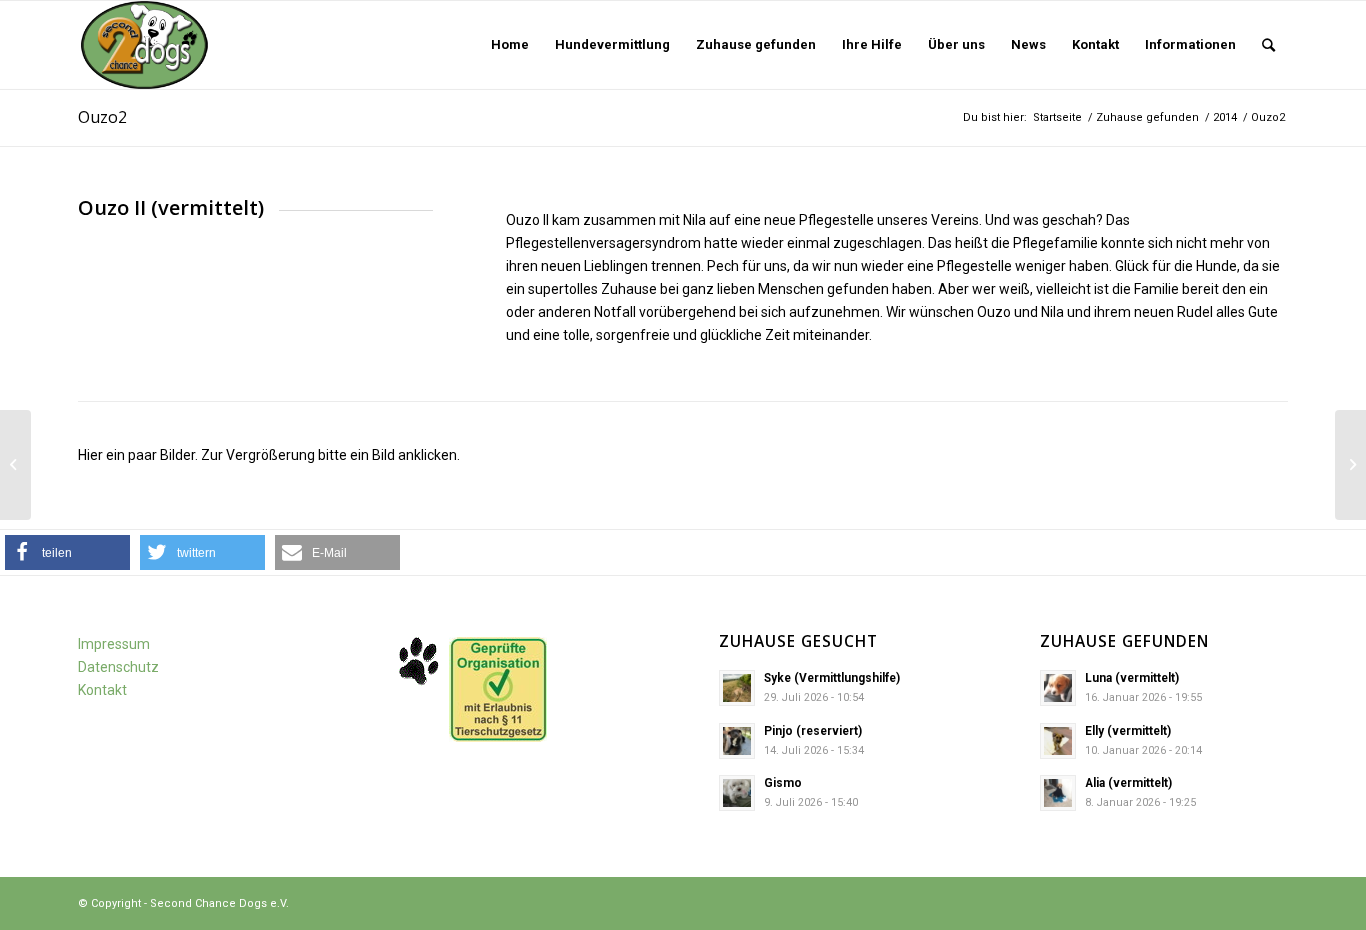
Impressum (114, 644)
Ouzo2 (102, 117)
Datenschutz (118, 667)
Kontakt (102, 690)
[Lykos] (15, 465)
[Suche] (1268, 45)
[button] (67, 552)
